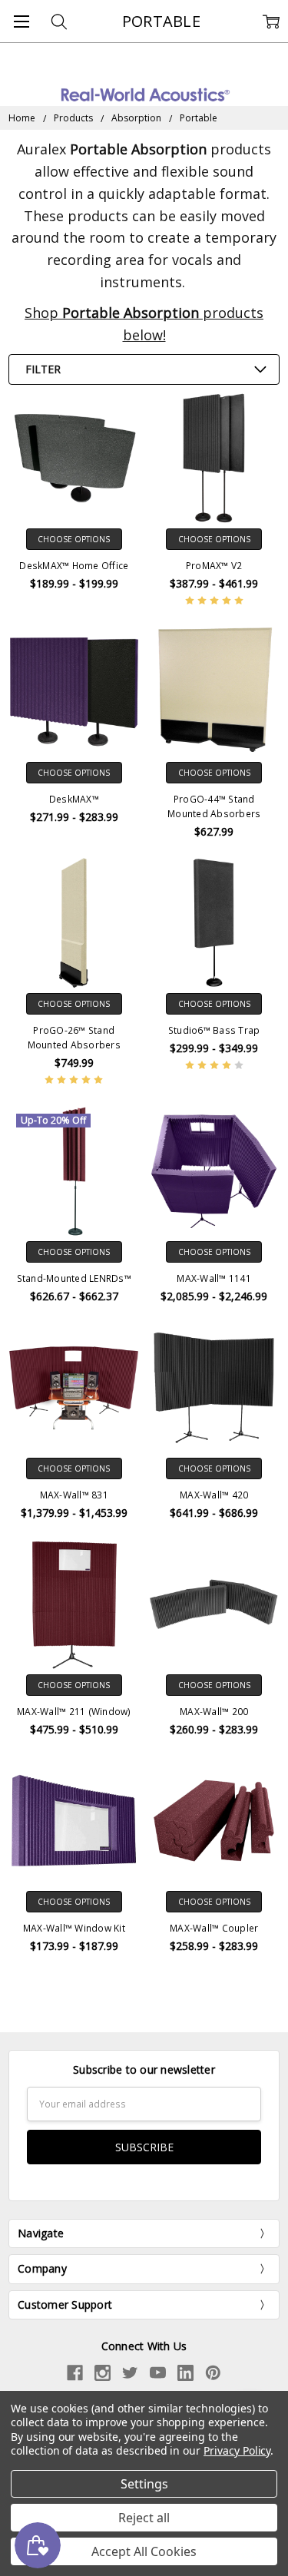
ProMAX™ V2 (214, 566)
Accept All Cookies (144, 2551)
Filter (43, 369)
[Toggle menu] (21, 21)
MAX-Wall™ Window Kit (74, 1928)
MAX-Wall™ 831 (74, 1495)
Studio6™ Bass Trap (214, 1030)
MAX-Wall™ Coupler (214, 1928)
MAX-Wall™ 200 (214, 1712)
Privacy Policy (237, 2450)
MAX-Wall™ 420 (214, 1495)
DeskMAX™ (74, 799)
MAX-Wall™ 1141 (214, 1278)
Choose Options (74, 539)
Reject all (144, 2518)
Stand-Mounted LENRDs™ (74, 1278)
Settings (144, 2484)
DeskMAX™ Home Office (74, 566)
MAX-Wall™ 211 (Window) (74, 1712)
